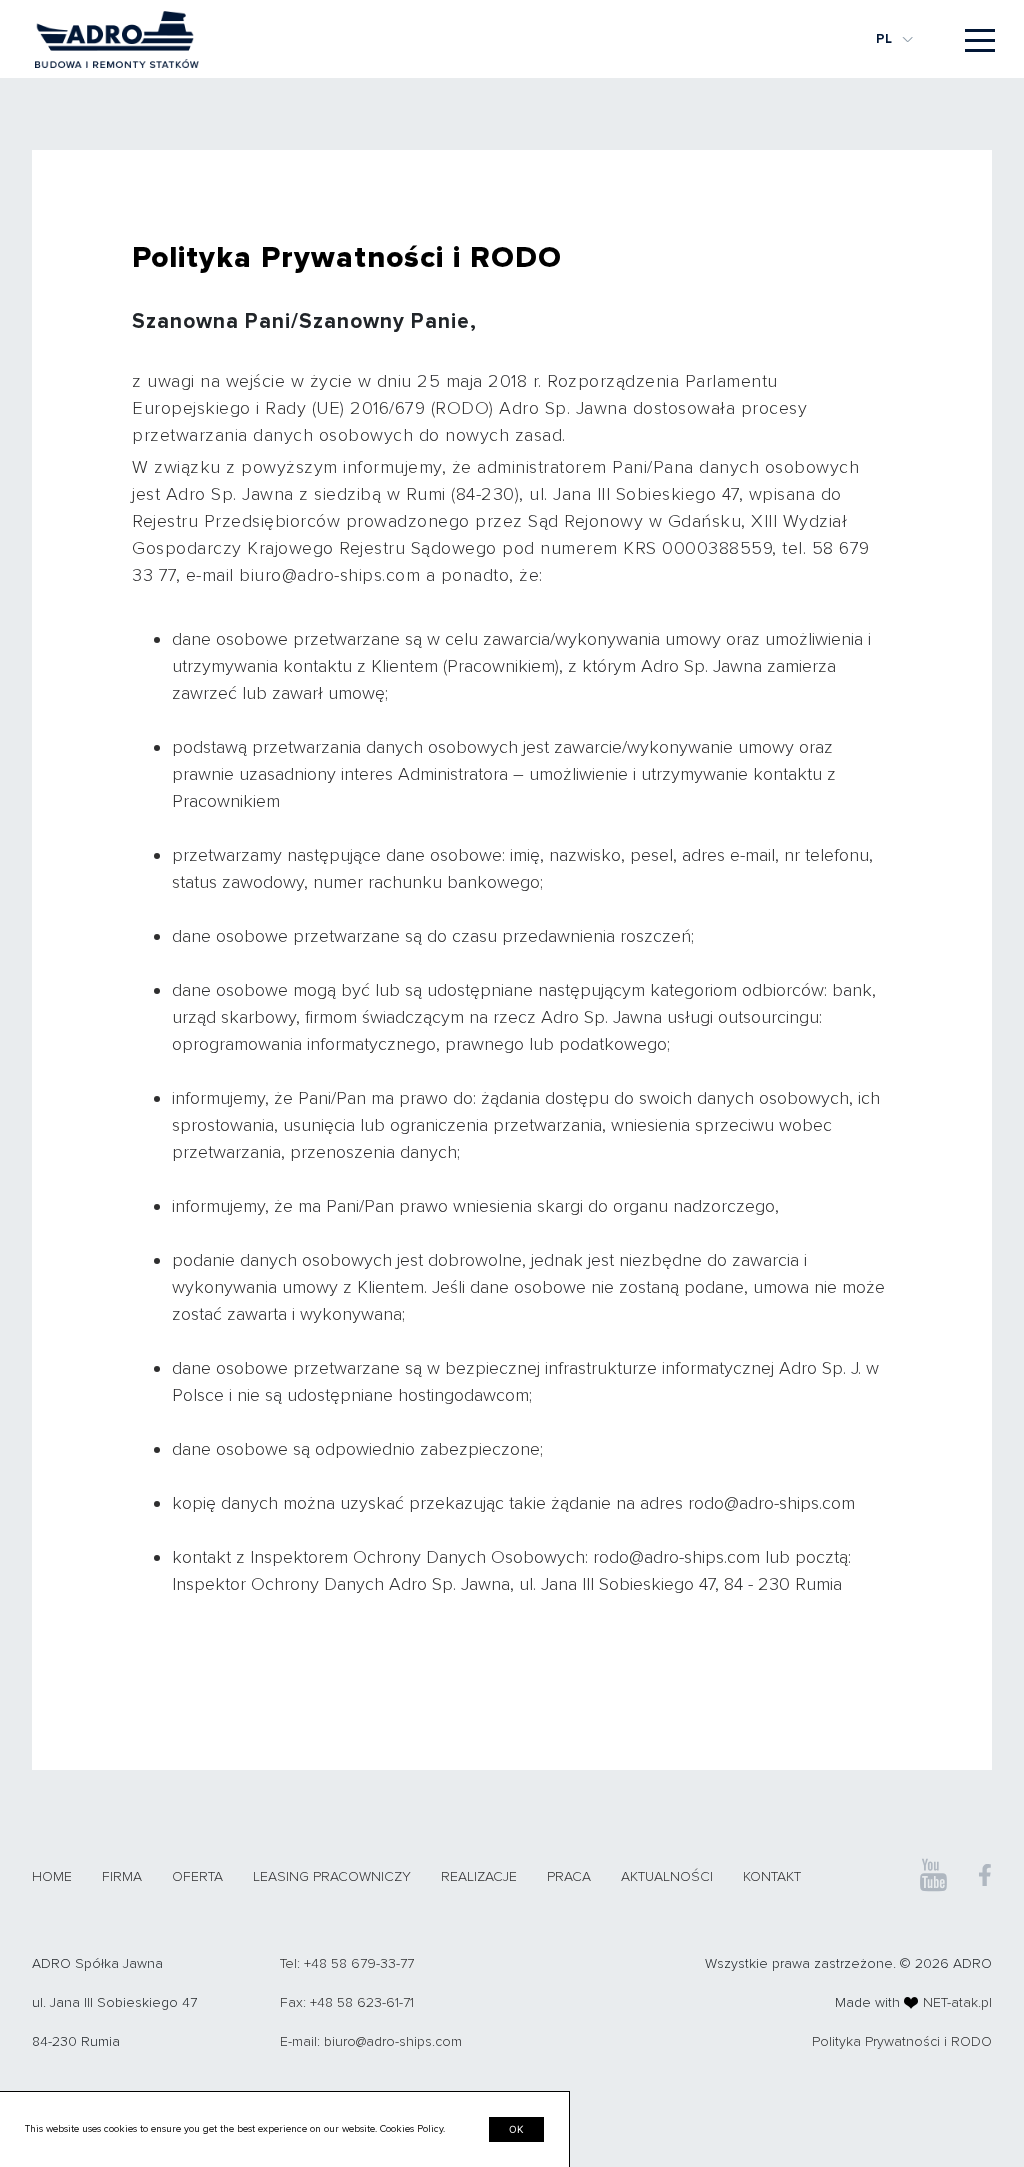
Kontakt (772, 1876)
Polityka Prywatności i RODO (902, 2041)
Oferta (197, 1876)
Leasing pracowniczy (332, 1876)
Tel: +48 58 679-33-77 (347, 1963)
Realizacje (479, 1876)
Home (52, 1876)
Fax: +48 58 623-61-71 (347, 2002)
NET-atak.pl (957, 2002)
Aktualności (667, 1876)
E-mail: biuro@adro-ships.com (371, 2041)
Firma (122, 1876)
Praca (569, 1876)
